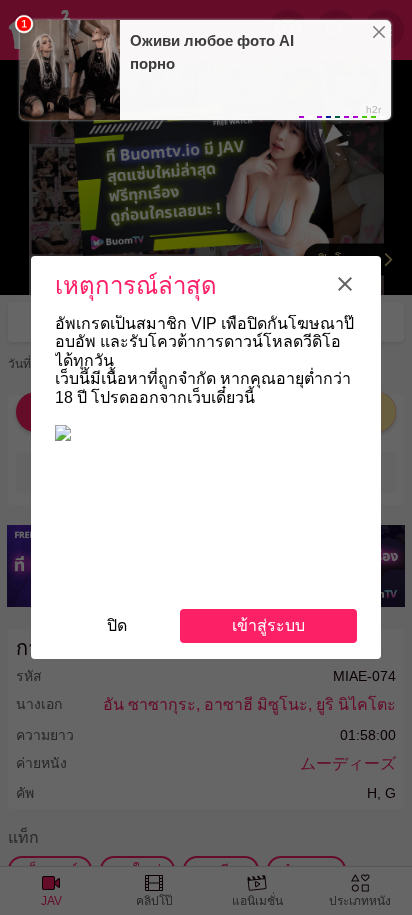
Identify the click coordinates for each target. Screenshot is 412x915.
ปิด (117, 625)
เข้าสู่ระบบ (268, 625)
